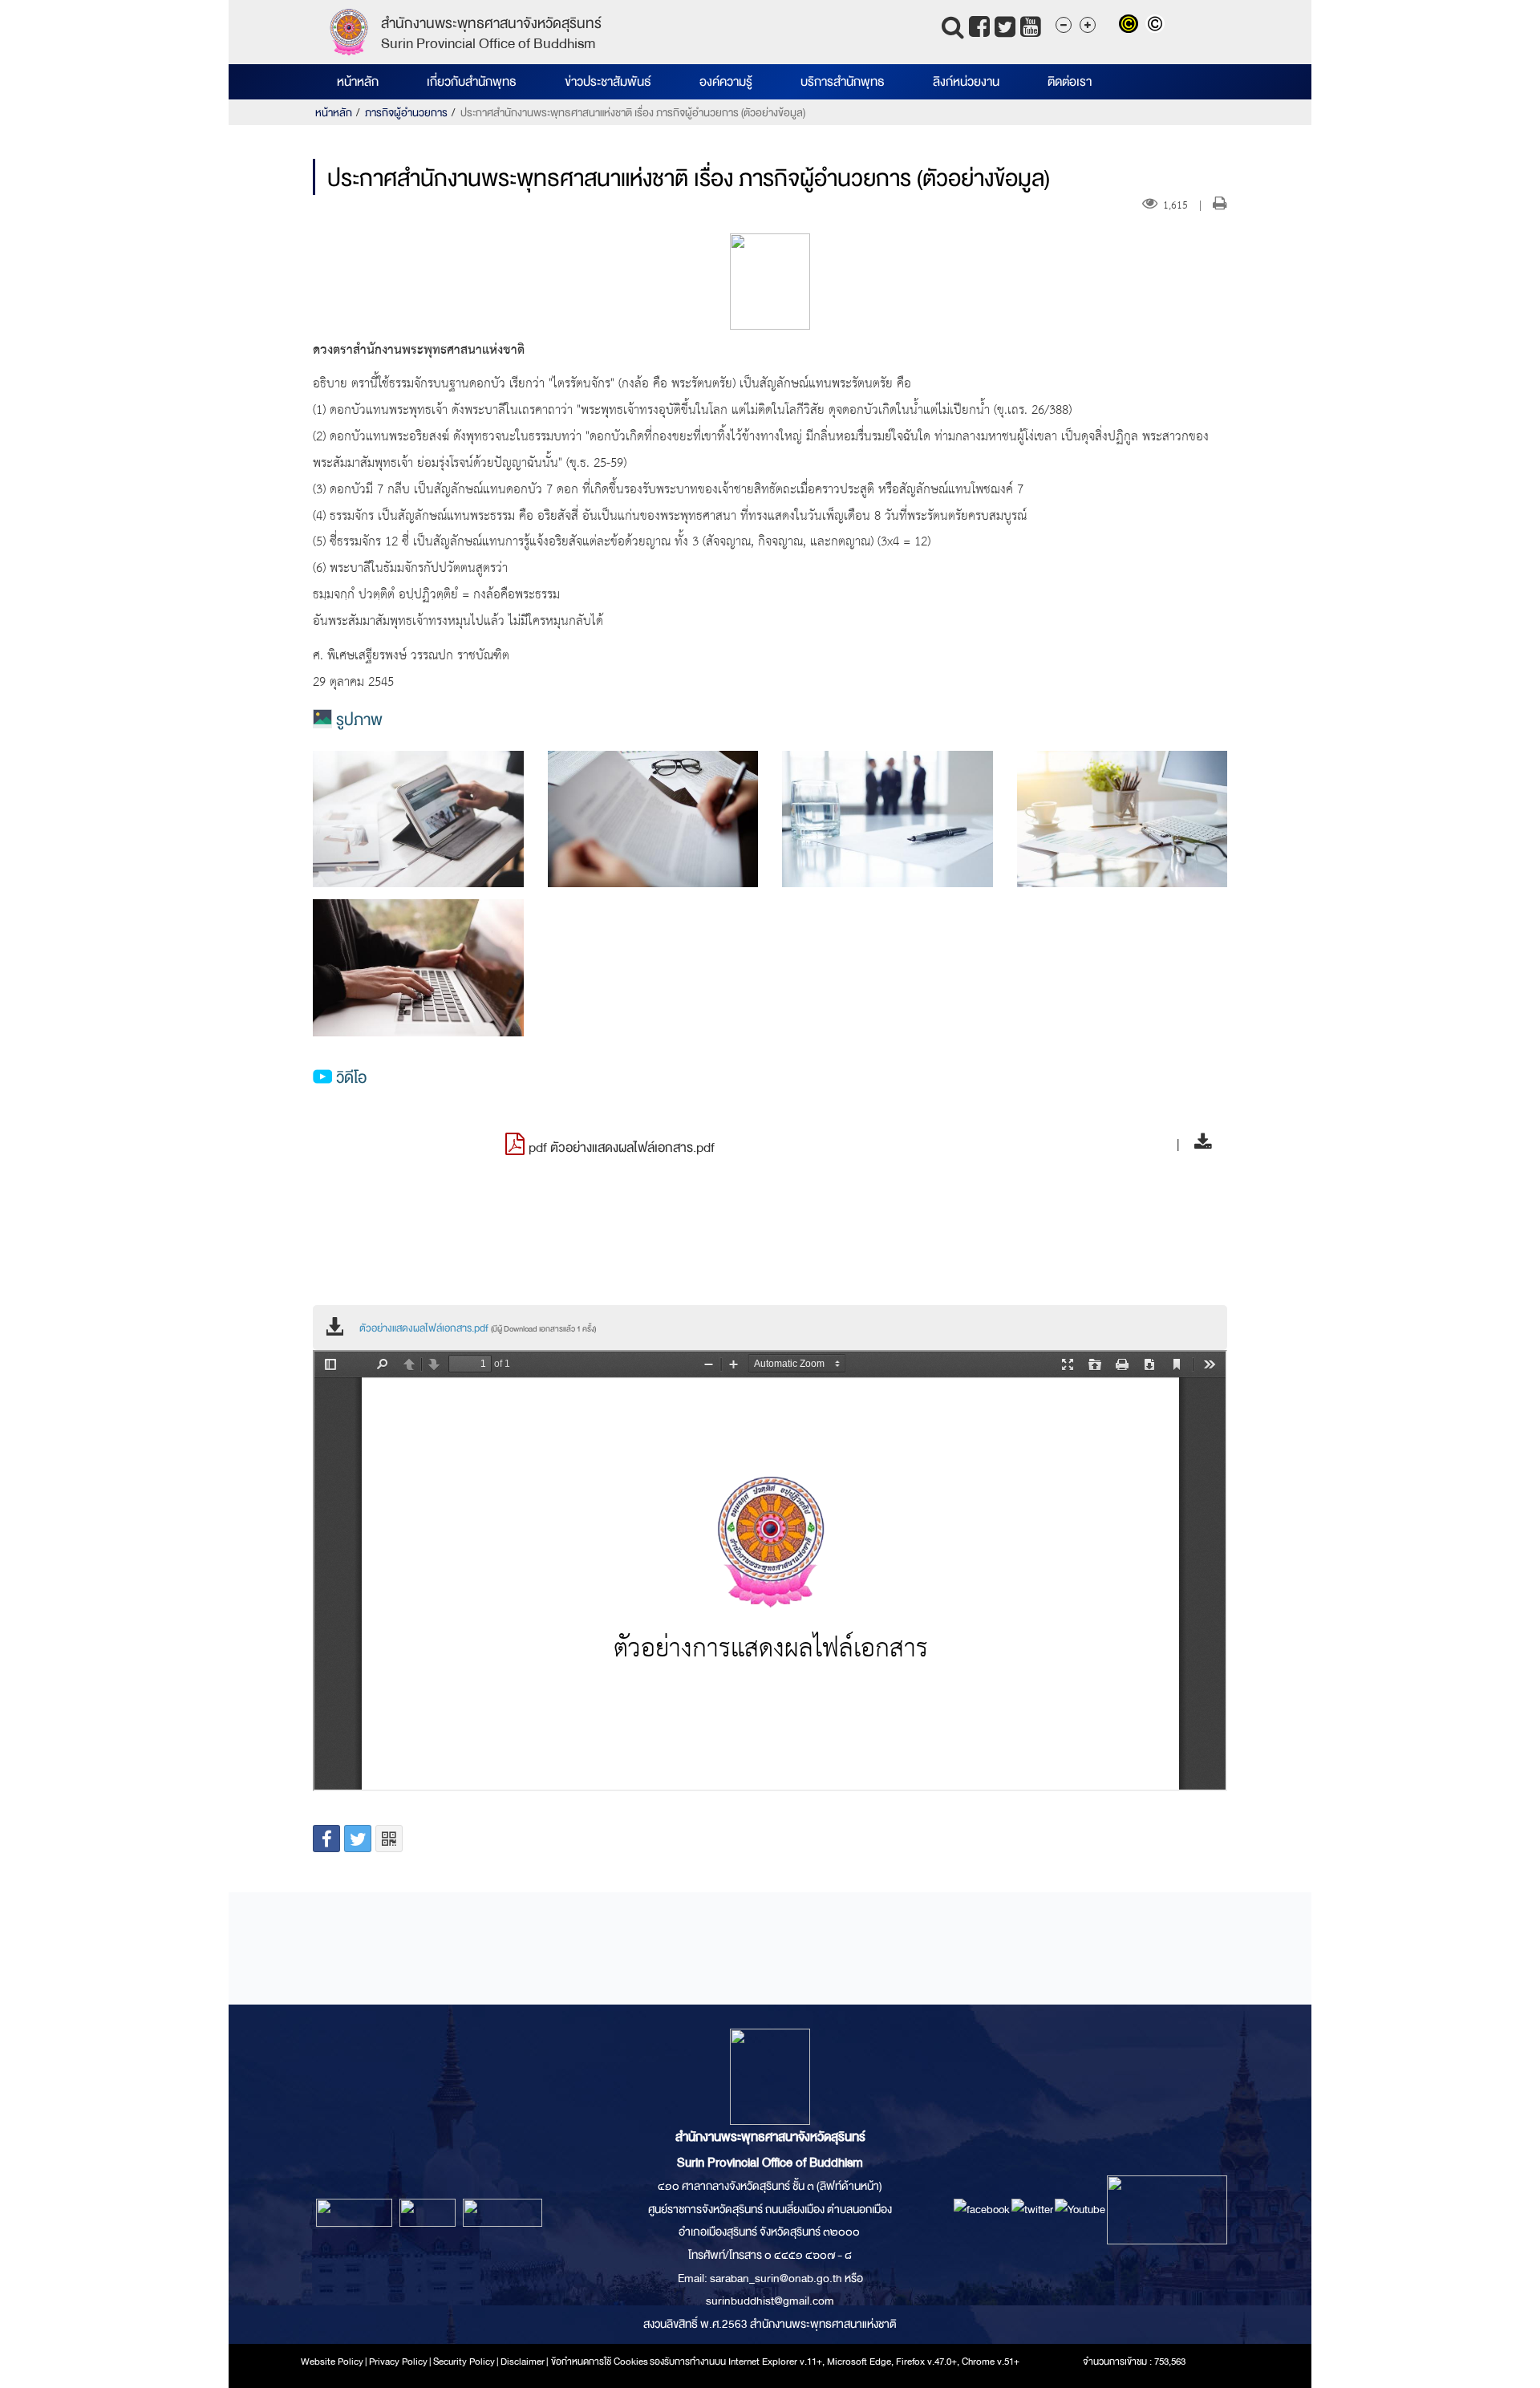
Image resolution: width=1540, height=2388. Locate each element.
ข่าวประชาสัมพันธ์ (608, 82)
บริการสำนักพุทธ (843, 82)
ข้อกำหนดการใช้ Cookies (600, 2362)
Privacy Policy (398, 2362)
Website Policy (332, 2362)
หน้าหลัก (358, 82)
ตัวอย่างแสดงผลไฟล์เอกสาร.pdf (478, 1328)
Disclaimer (523, 2362)
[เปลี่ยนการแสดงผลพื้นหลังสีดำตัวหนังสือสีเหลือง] (1132, 26)
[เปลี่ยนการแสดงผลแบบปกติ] (1157, 26)
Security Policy (464, 2362)
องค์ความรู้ (726, 82)
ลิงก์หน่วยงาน (966, 82)
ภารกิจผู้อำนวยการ (406, 113)
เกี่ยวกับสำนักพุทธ (472, 82)
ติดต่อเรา (1070, 82)
